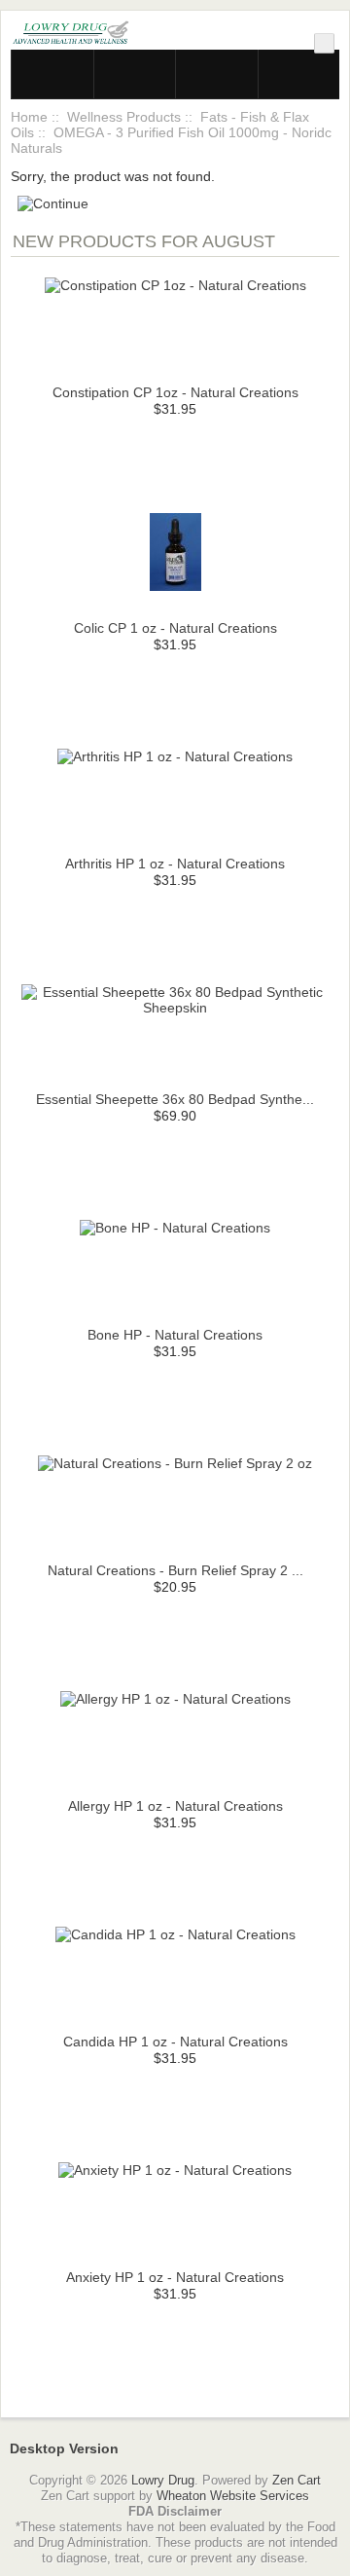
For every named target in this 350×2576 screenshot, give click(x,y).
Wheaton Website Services (233, 2496)
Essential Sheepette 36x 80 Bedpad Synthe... (175, 1099)
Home (29, 117)
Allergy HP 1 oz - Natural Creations (175, 1806)
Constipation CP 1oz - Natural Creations (175, 392)
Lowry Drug (163, 2480)
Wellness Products (124, 117)
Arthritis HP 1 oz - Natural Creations (175, 864)
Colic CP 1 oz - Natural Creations (175, 628)
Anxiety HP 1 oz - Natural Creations (175, 2277)
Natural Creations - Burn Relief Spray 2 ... (175, 1570)
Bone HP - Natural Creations (175, 1335)
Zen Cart (297, 2480)
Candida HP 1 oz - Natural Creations (175, 2042)
